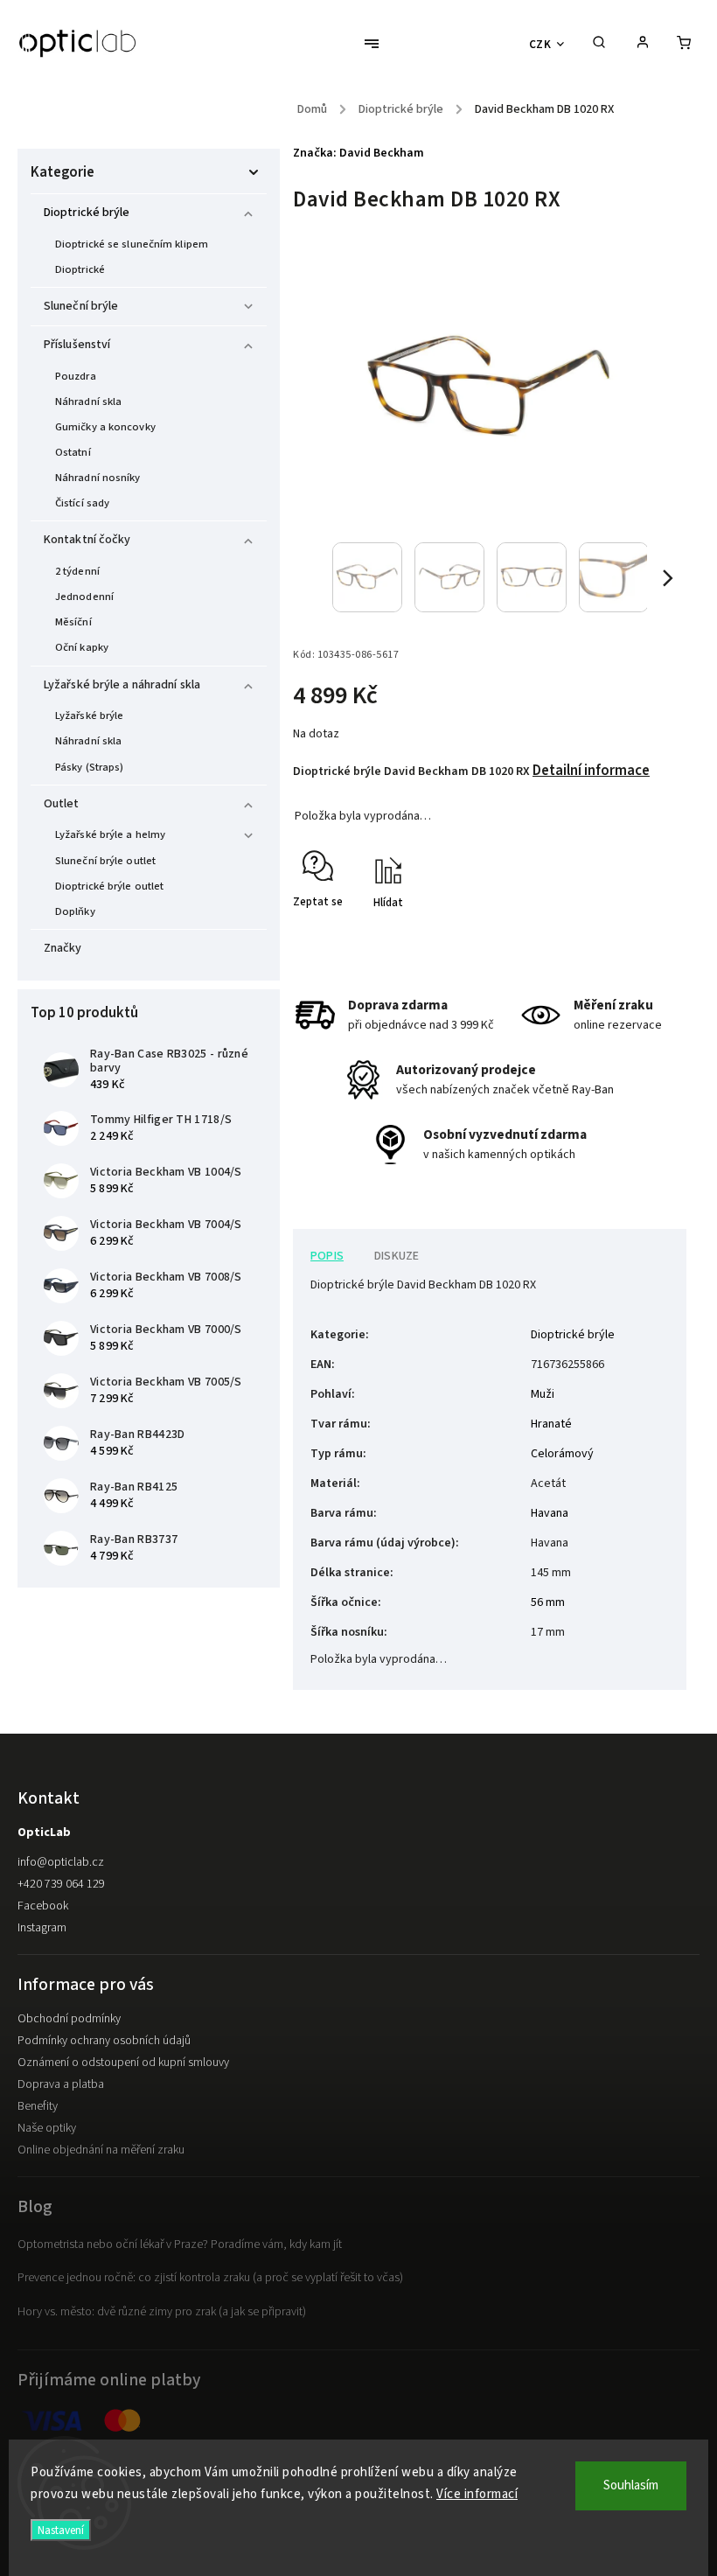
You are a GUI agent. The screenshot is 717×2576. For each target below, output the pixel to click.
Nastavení (61, 2530)
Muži (543, 1394)
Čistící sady (82, 503)
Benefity (38, 2106)
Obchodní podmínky (69, 2019)
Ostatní (73, 452)
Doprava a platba (61, 2084)
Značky (63, 948)
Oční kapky (82, 647)
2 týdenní (77, 571)
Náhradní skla (88, 401)
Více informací (477, 2494)
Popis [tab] (327, 1256)
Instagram (42, 1928)
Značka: (358, 153)
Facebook (43, 1906)
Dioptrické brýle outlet (109, 886)
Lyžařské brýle (89, 716)
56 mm (548, 1602)
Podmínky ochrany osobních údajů (104, 2041)
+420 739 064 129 (61, 1884)
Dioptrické (80, 269)
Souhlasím (631, 2485)
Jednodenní (84, 597)
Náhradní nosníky (98, 478)
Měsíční (73, 622)
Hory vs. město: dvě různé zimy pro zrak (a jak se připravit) (162, 2312)
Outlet (62, 804)
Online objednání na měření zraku (101, 2150)
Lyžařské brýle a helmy (110, 834)
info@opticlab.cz (61, 1862)
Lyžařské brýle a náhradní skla (122, 685)
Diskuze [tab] (397, 1256)
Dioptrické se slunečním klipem (132, 244)
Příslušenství (77, 345)
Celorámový (562, 1454)
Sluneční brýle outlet (105, 861)
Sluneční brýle (81, 306)
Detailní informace (591, 771)
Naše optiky (47, 2128)
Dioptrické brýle (87, 213)
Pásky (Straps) (89, 767)
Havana (550, 1513)
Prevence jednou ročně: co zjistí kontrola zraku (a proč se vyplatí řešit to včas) (210, 2278)
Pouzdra (76, 376)
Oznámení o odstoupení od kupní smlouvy (123, 2063)
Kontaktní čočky (87, 540)
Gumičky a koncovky (105, 427)
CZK (540, 44)
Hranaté (551, 1424)
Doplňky (75, 911)
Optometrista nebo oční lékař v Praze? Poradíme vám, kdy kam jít (180, 2244)
